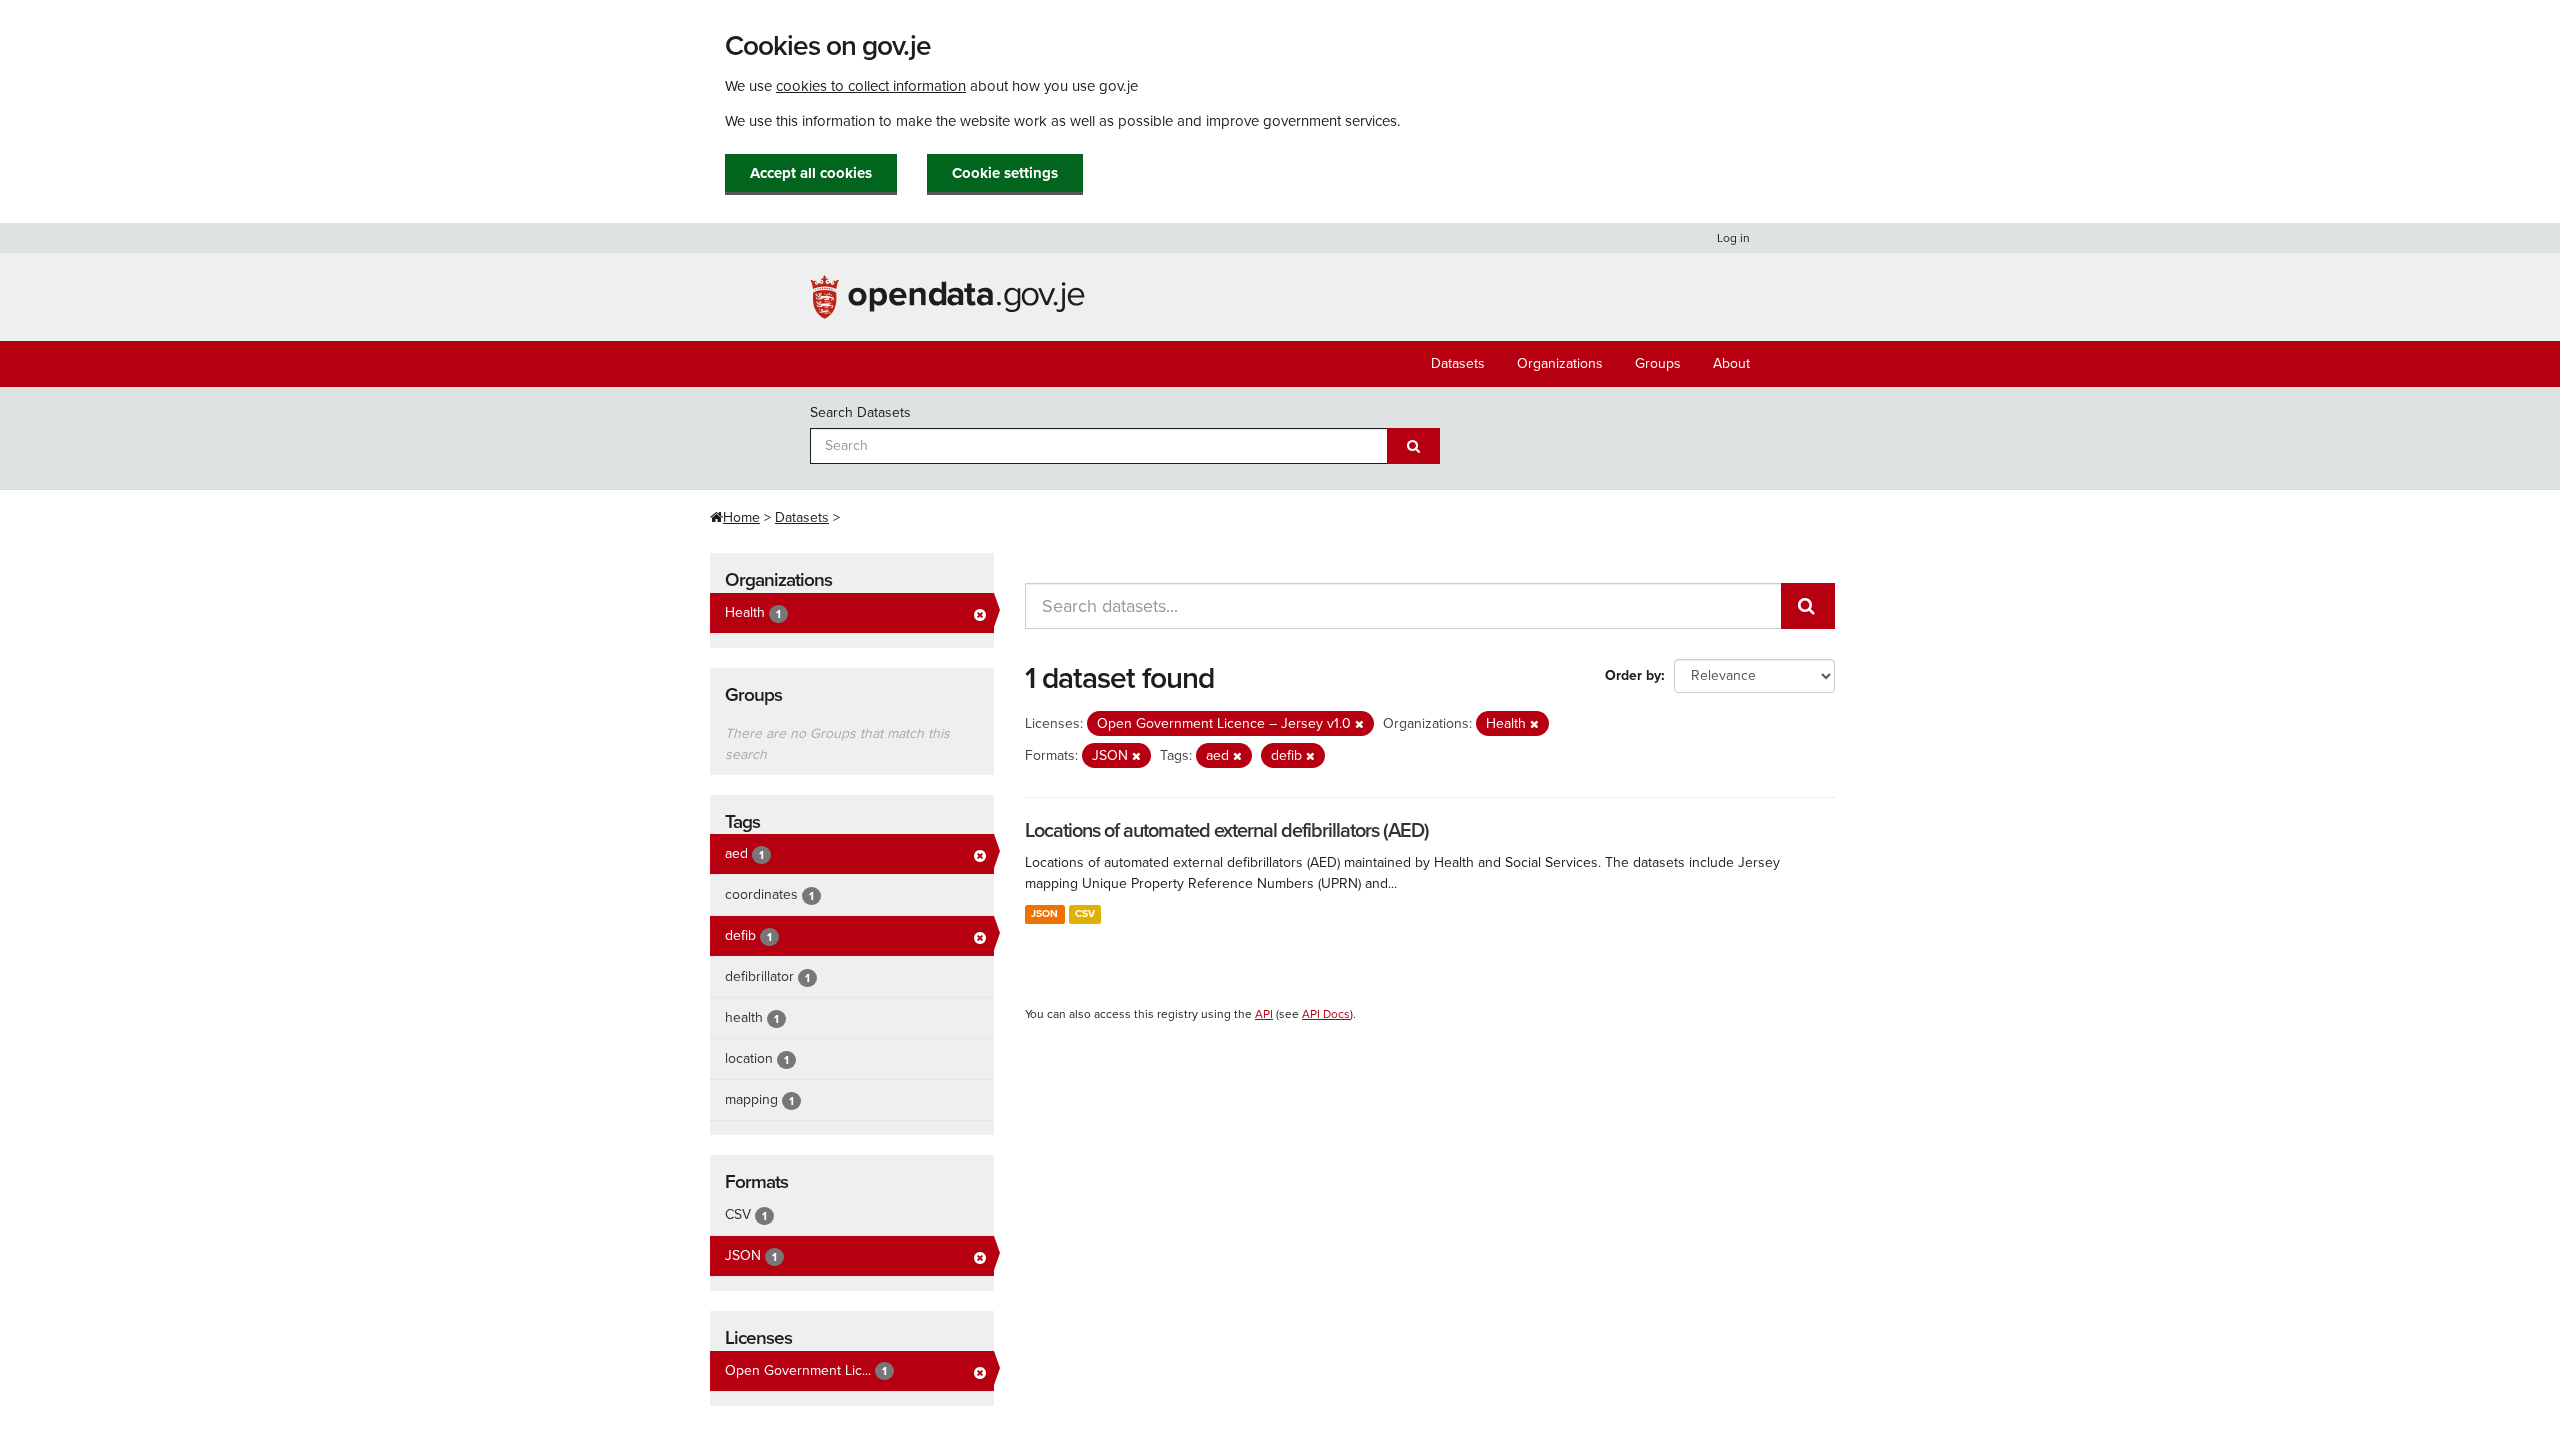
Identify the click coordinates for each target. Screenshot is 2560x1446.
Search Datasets (860, 412)
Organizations (1560, 363)
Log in (1733, 238)
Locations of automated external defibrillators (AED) (1227, 831)
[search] (1808, 606)
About (1731, 363)
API (1264, 1014)
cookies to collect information (871, 86)
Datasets (1458, 363)
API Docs (1326, 1014)
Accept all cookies (811, 173)
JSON (1044, 913)
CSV (1085, 913)
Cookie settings (1005, 173)
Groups (1658, 363)
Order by (1633, 675)
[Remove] (1359, 724)
